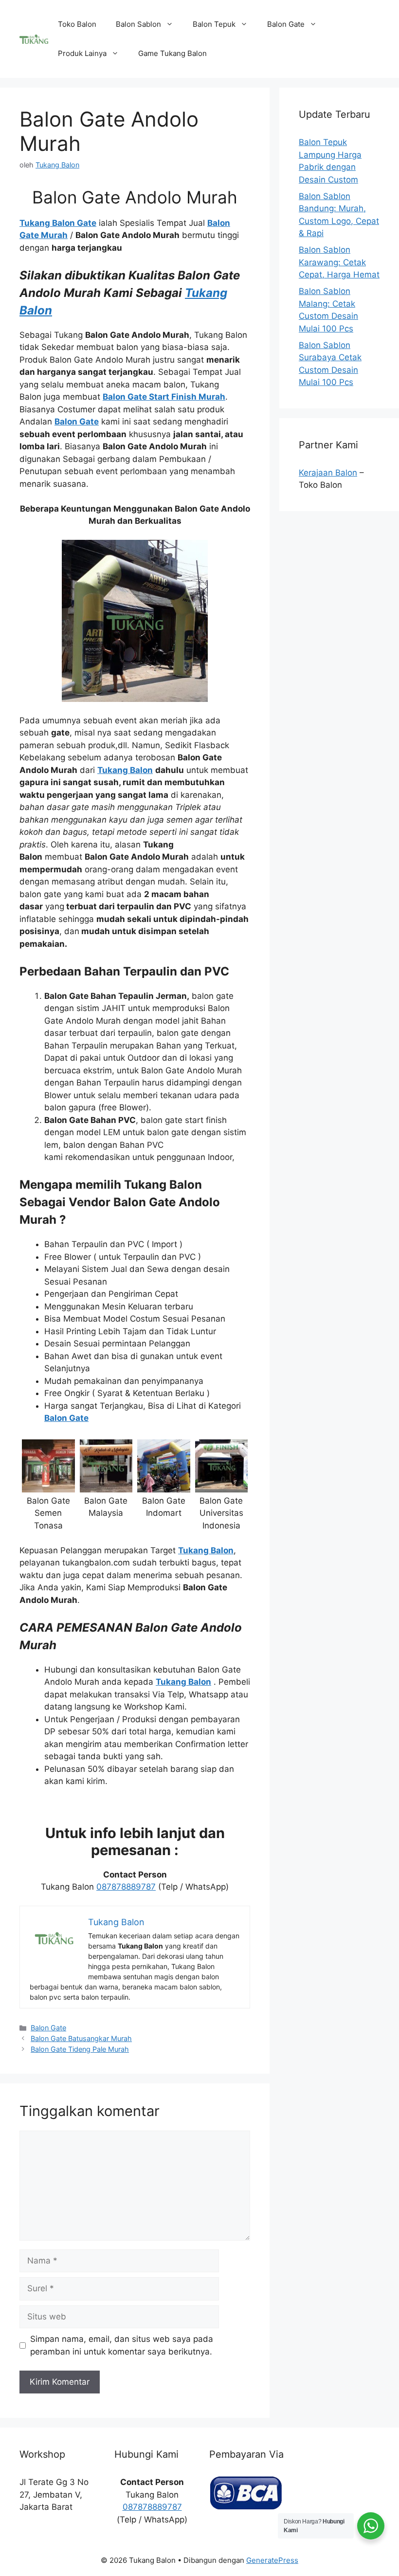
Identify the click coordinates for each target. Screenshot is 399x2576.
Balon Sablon (138, 24)
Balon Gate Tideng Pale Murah (80, 2049)
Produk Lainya (82, 53)
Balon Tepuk (214, 24)
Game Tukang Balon (172, 53)
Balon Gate (286, 24)
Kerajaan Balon (328, 473)
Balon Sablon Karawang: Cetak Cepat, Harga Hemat (339, 262)
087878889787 (126, 1887)
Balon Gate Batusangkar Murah (81, 2038)
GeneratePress (272, 2560)
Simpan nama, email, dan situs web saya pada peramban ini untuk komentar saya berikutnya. (122, 2345)
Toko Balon (77, 24)
